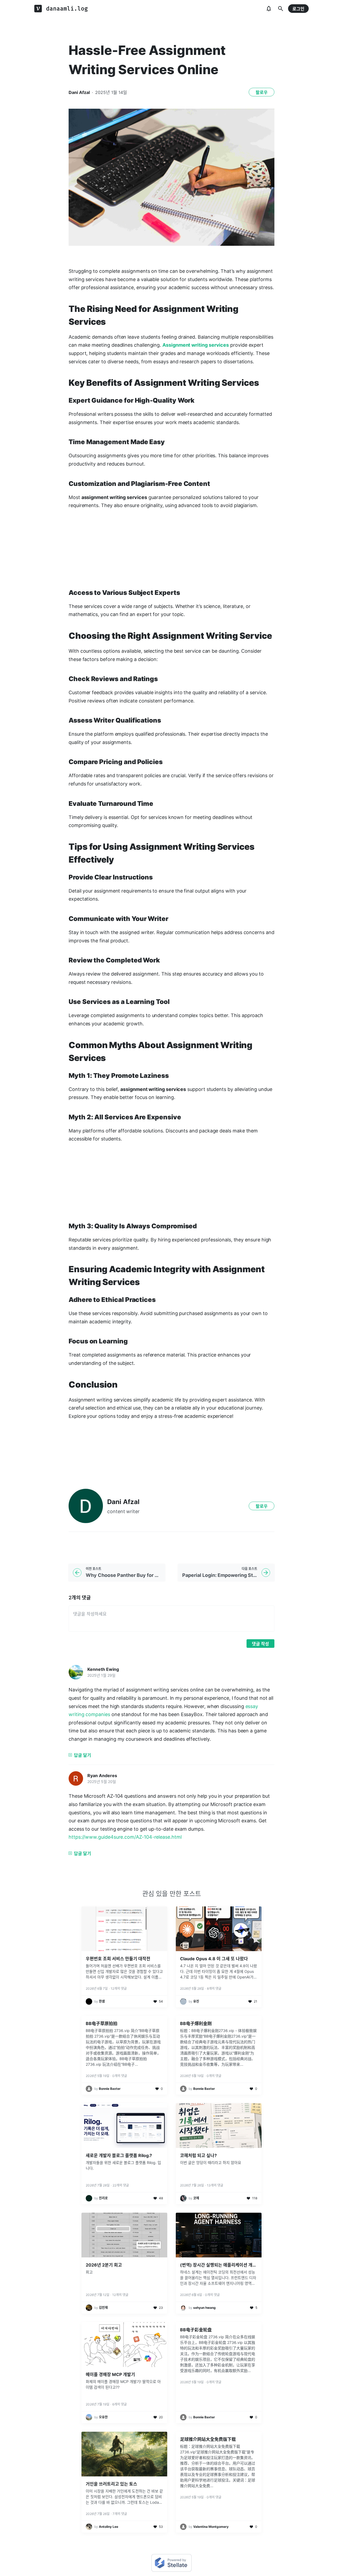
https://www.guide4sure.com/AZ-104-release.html (125, 1837)
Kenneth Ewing (103, 1669)
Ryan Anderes (102, 1776)
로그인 (298, 9)
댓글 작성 (260, 1644)
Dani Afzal (79, 92)
